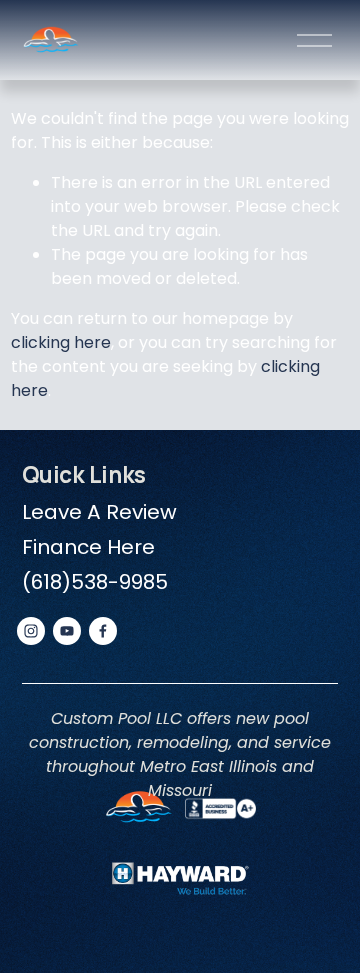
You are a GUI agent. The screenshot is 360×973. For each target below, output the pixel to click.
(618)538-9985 (95, 582)
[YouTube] (67, 631)
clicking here (61, 342)
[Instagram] (31, 631)
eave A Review (104, 512)
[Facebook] (103, 631)
